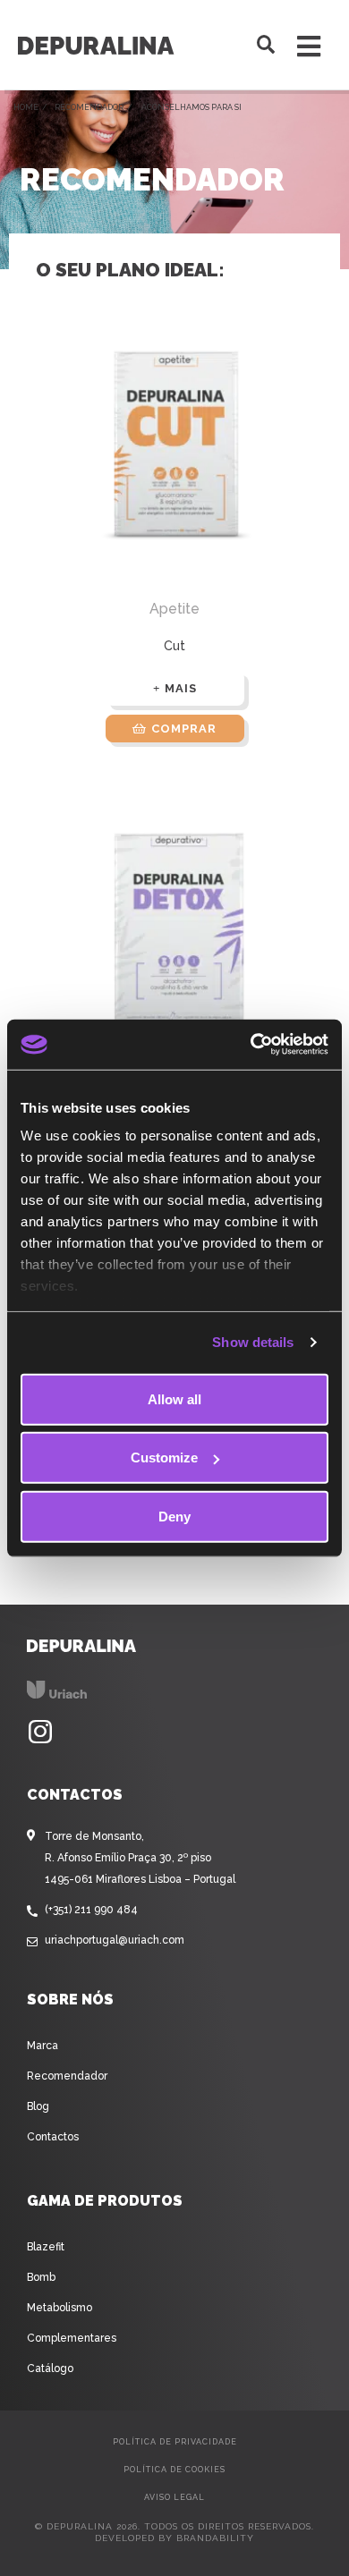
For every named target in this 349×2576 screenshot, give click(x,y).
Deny (174, 1516)
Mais (181, 688)
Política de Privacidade (175, 2442)
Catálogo (50, 2368)
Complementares (72, 2338)
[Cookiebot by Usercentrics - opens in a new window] (251, 1045)
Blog (38, 2106)
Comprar (184, 729)
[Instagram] (40, 1733)
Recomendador (89, 107)
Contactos (53, 2137)
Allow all (174, 1398)
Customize (164, 1457)
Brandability (215, 2538)
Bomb (41, 2277)
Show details (253, 1342)
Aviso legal (174, 2497)
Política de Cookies (174, 2470)
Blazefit (46, 2247)
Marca (43, 2046)
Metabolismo (60, 2308)
